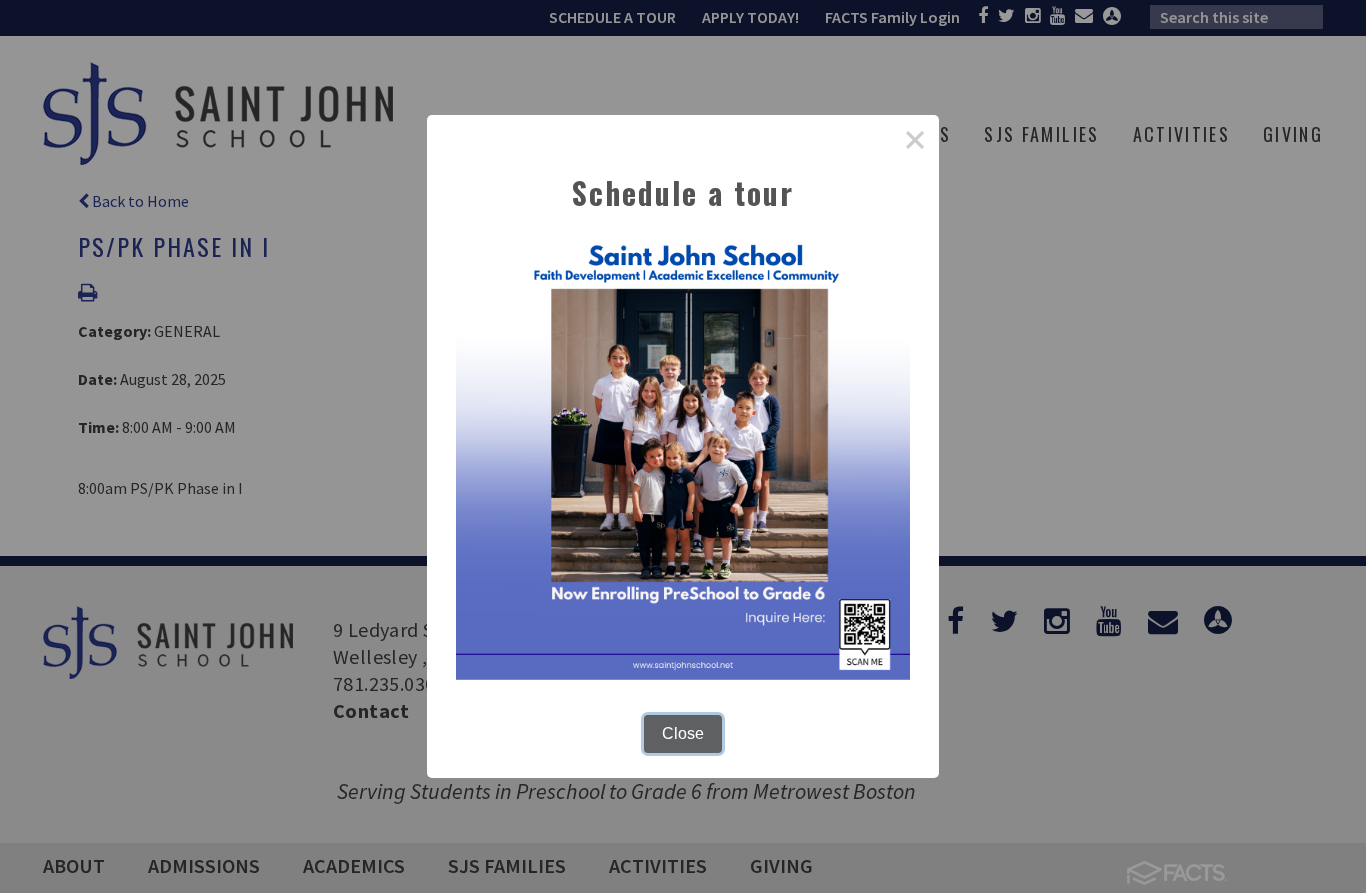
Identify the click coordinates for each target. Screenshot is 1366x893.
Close (683, 733)
